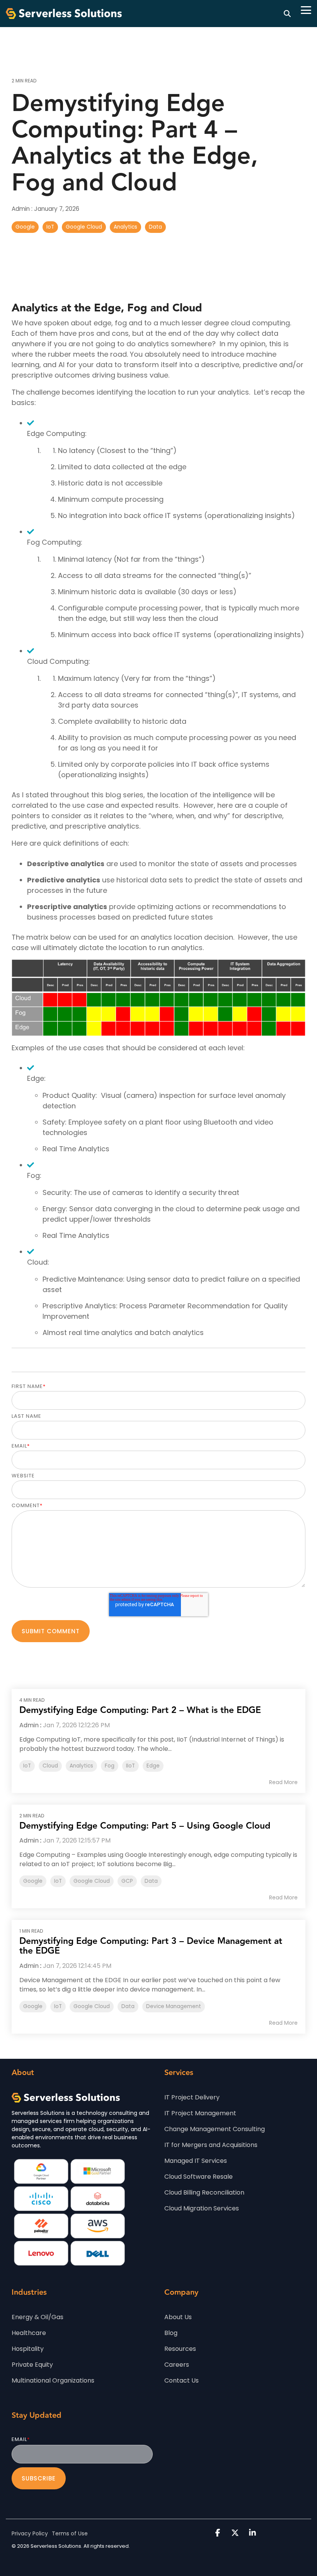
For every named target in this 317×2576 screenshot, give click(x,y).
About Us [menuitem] (178, 2317)
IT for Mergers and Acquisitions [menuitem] (211, 2145)
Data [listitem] (151, 1881)
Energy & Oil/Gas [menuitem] (37, 2317)
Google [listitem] (33, 1881)
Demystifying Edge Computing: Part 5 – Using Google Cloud (145, 1826)
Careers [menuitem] (177, 2365)
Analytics (125, 227)
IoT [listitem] (27, 1766)
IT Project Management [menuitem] (200, 2113)
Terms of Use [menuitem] (70, 2533)
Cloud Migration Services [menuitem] (202, 2208)
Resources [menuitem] (180, 2349)
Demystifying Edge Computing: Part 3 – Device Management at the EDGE (151, 1946)
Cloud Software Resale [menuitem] (199, 2177)
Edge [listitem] (153, 1766)
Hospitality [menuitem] (28, 2349)
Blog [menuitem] (171, 2333)
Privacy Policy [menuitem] (30, 2533)
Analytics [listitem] (81, 1766)
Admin (21, 209)
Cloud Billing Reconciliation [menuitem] (204, 2192)
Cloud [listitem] (50, 1766)
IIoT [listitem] (130, 1766)
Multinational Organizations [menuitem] (53, 2380)
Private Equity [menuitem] (32, 2365)
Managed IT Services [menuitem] (196, 2161)
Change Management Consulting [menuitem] (215, 2129)
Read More (283, 1782)
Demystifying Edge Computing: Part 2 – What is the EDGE (140, 1710)
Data (155, 227)
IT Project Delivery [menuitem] (192, 2097)
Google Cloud (84, 227)
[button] (306, 9)
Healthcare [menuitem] (29, 2333)
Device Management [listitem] (174, 2006)
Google (25, 227)
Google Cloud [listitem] (92, 1881)
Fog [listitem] (110, 1766)
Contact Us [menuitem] (182, 2380)
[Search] (287, 14)
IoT (50, 227)
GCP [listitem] (127, 1881)
